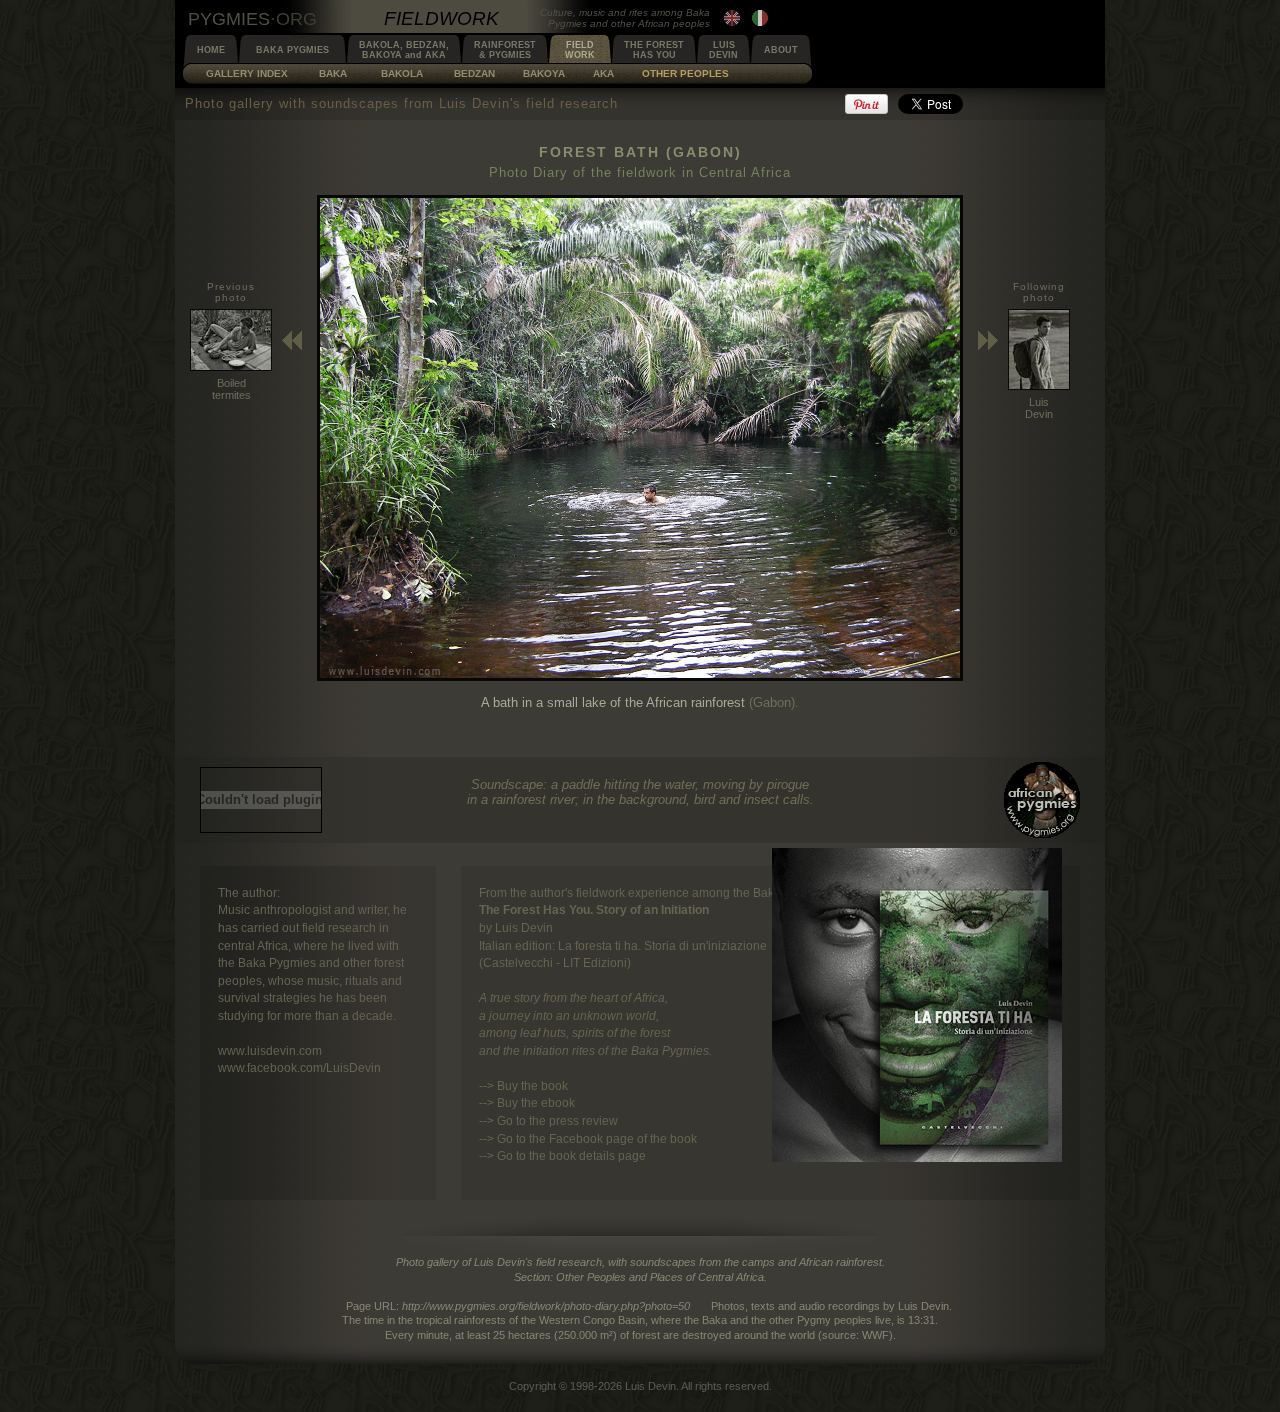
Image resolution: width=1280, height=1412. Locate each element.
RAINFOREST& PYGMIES (505, 50)
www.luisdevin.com (270, 1050)
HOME (211, 50)
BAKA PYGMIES (292, 50)
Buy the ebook (536, 1102)
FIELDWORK (580, 50)
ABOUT (781, 50)
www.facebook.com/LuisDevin (299, 1067)
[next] (640, 676)
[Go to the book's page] (917, 1157)
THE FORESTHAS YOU (654, 50)
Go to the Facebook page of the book (597, 1138)
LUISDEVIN (723, 50)
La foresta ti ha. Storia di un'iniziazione (662, 945)
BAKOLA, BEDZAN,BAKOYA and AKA (404, 50)
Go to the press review (557, 1120)
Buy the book (532, 1085)
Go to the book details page (571, 1155)
